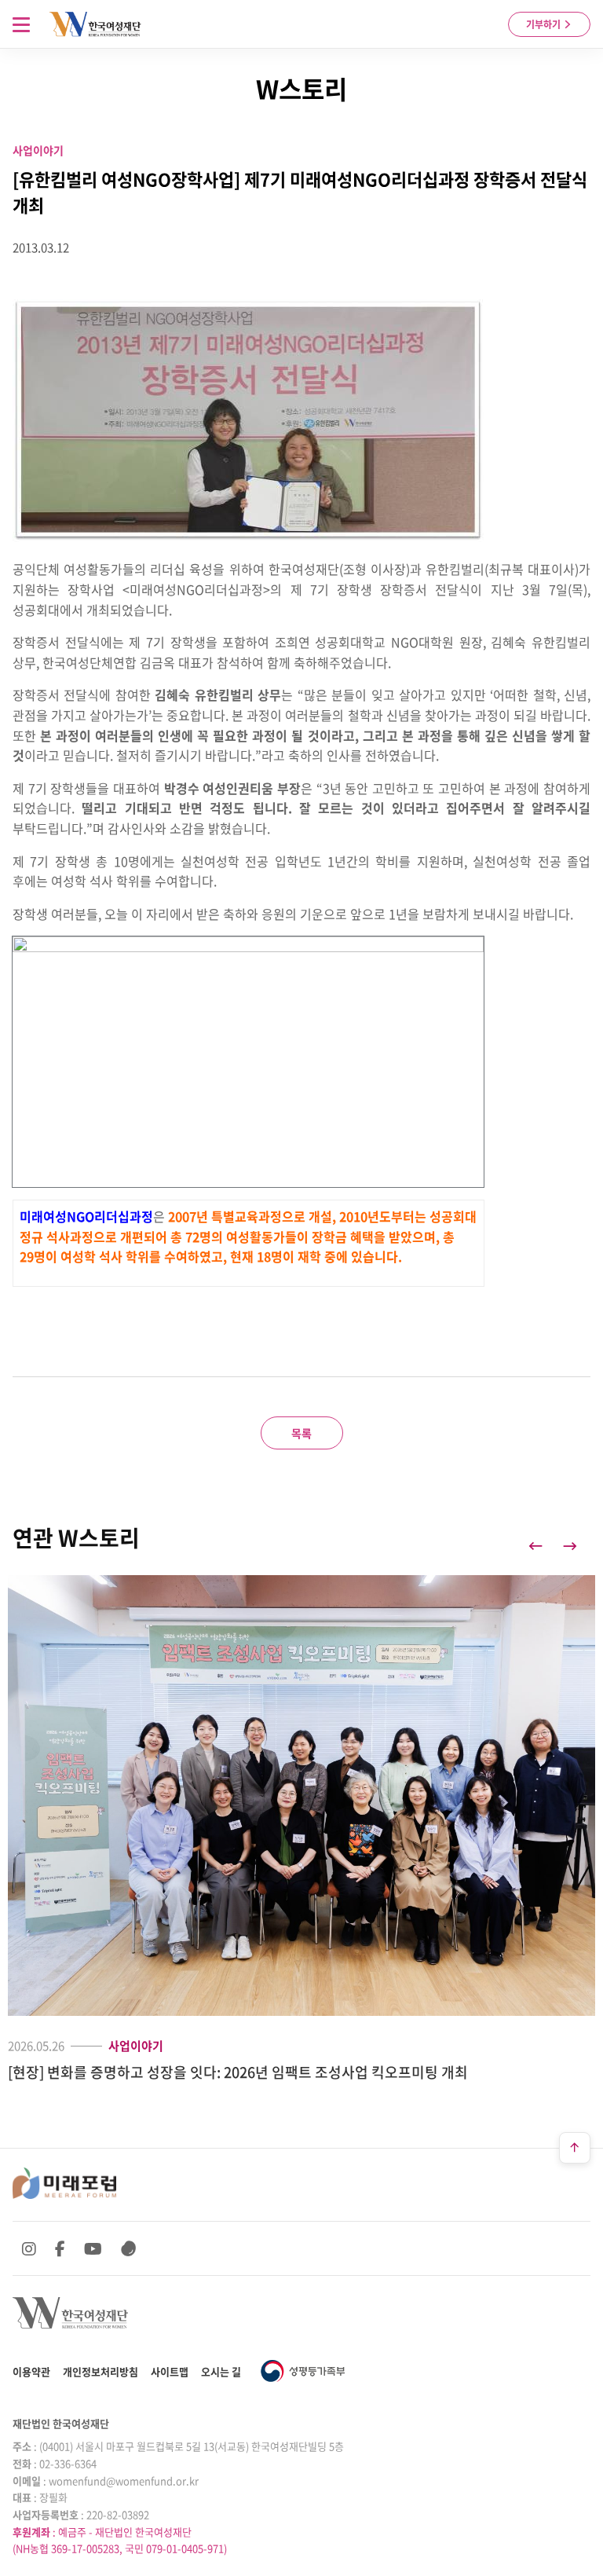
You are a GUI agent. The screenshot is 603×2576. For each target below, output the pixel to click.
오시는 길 (221, 2371)
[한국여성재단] (95, 24)
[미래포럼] (64, 2183)
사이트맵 (170, 2371)
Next (570, 1546)
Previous (535, 1546)
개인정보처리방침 (100, 2371)
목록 (301, 1433)
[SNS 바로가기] (129, 2248)
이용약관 (31, 2371)
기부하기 (545, 24)
